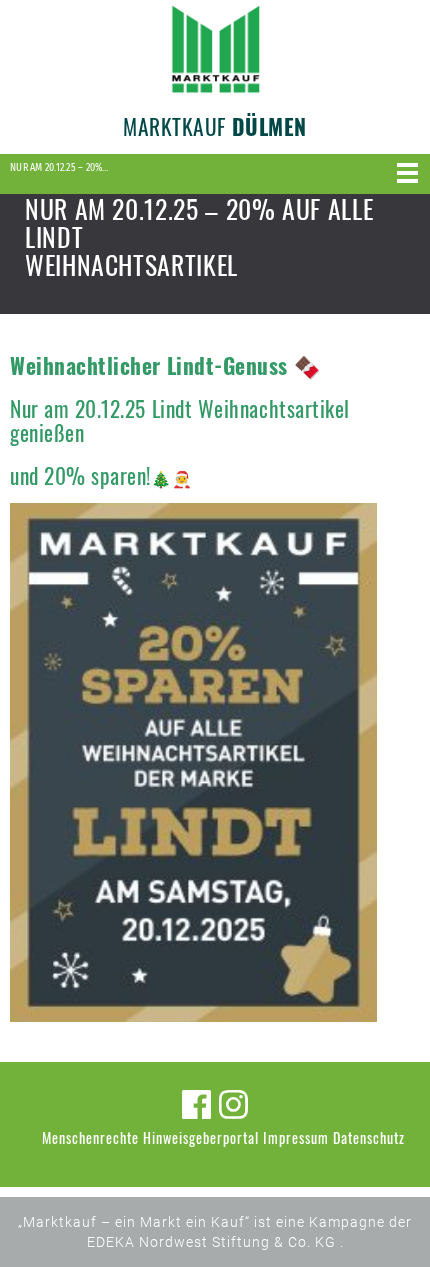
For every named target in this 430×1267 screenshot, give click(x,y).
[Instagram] (233, 1104)
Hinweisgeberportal (201, 1137)
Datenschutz (369, 1137)
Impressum (296, 1137)
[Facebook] (196, 1104)
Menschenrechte (90, 1137)
